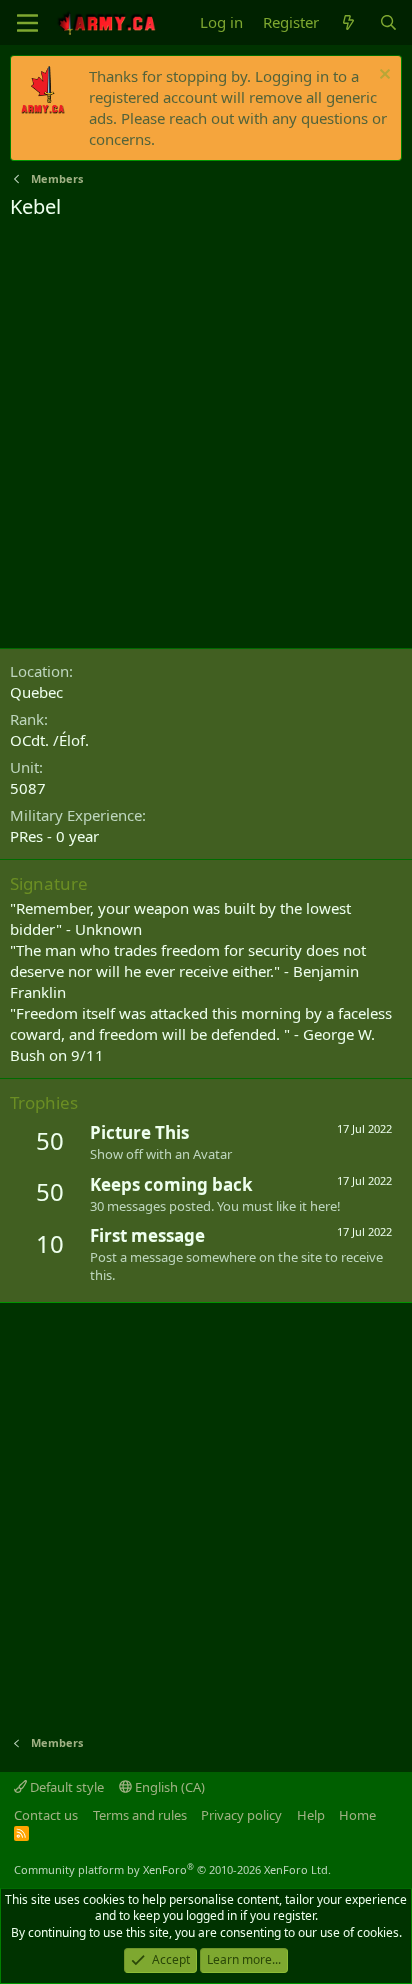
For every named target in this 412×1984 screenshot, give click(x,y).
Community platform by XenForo (172, 1869)
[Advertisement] (206, 437)
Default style (65, 1787)
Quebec (36, 692)
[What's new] (348, 22)
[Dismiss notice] (382, 76)
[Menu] (27, 23)
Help (311, 1815)
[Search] (388, 22)
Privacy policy (241, 1815)
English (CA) (168, 1787)
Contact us (46, 1815)
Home (357, 1815)
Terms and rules (140, 1815)
